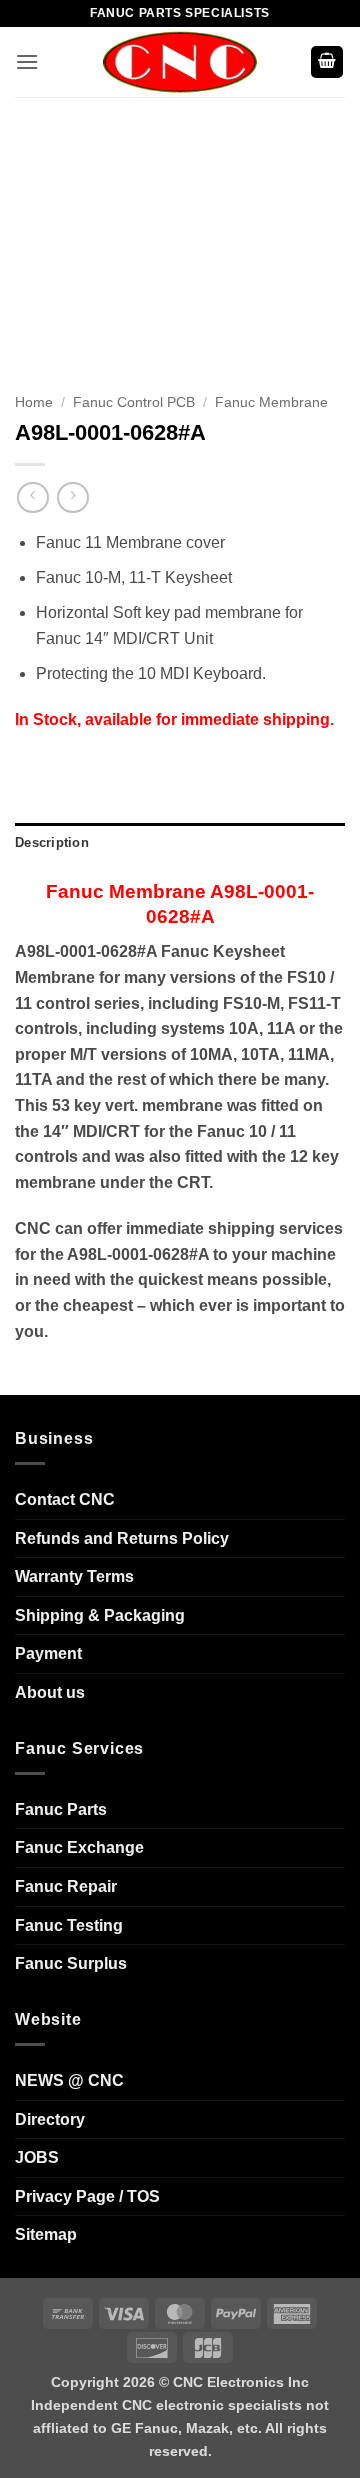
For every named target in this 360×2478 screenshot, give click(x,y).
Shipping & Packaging (100, 1615)
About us (50, 1692)
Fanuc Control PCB (134, 402)
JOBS (37, 2157)
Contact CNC (65, 1499)
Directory (50, 2119)
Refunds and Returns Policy (122, 1538)
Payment (48, 1653)
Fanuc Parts (61, 1809)
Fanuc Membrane (271, 402)
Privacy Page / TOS (87, 2196)
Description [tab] (52, 842)
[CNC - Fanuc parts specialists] (180, 62)
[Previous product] (72, 497)
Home (34, 402)
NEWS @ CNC (69, 2080)
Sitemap (46, 2234)
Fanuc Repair (66, 1886)
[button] (27, 61)
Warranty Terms (74, 1576)
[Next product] (32, 497)
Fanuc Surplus (71, 1963)
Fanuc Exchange (79, 1847)
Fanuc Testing (69, 1925)
